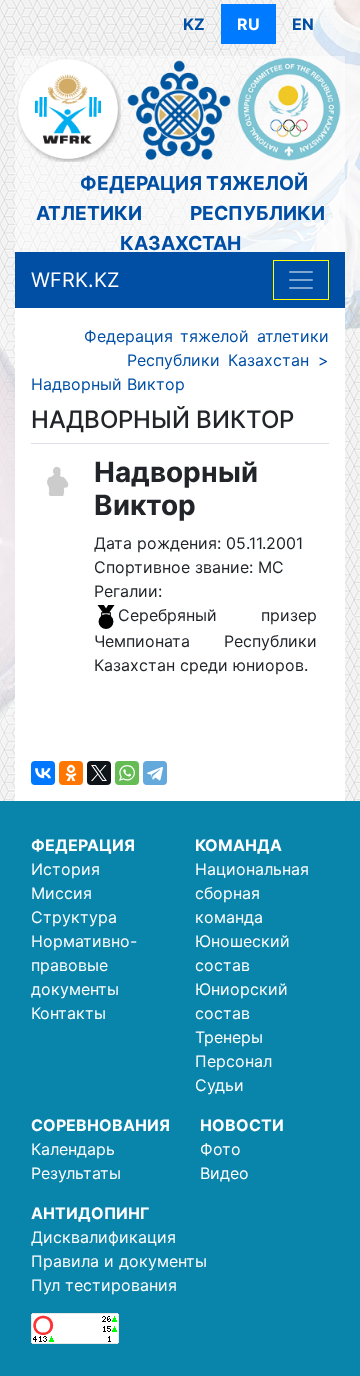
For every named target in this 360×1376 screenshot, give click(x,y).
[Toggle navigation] (301, 280)
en (303, 24)
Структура (74, 917)
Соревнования (100, 1125)
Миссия (61, 893)
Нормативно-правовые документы (84, 965)
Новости (242, 1125)
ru (248, 24)
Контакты (68, 1013)
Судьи (219, 1085)
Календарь (73, 1149)
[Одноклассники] (71, 773)
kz (194, 24)
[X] (99, 773)
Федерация (83, 845)
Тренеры (229, 1037)
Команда (238, 845)
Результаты (76, 1173)
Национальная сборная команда (252, 893)
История (65, 869)
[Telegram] (155, 773)
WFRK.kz (75, 280)
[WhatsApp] (127, 773)
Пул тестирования (104, 1285)
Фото (220, 1149)
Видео (224, 1173)
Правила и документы (119, 1261)
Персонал (233, 1061)
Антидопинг (90, 1213)
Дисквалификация (103, 1237)
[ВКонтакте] (43, 773)
